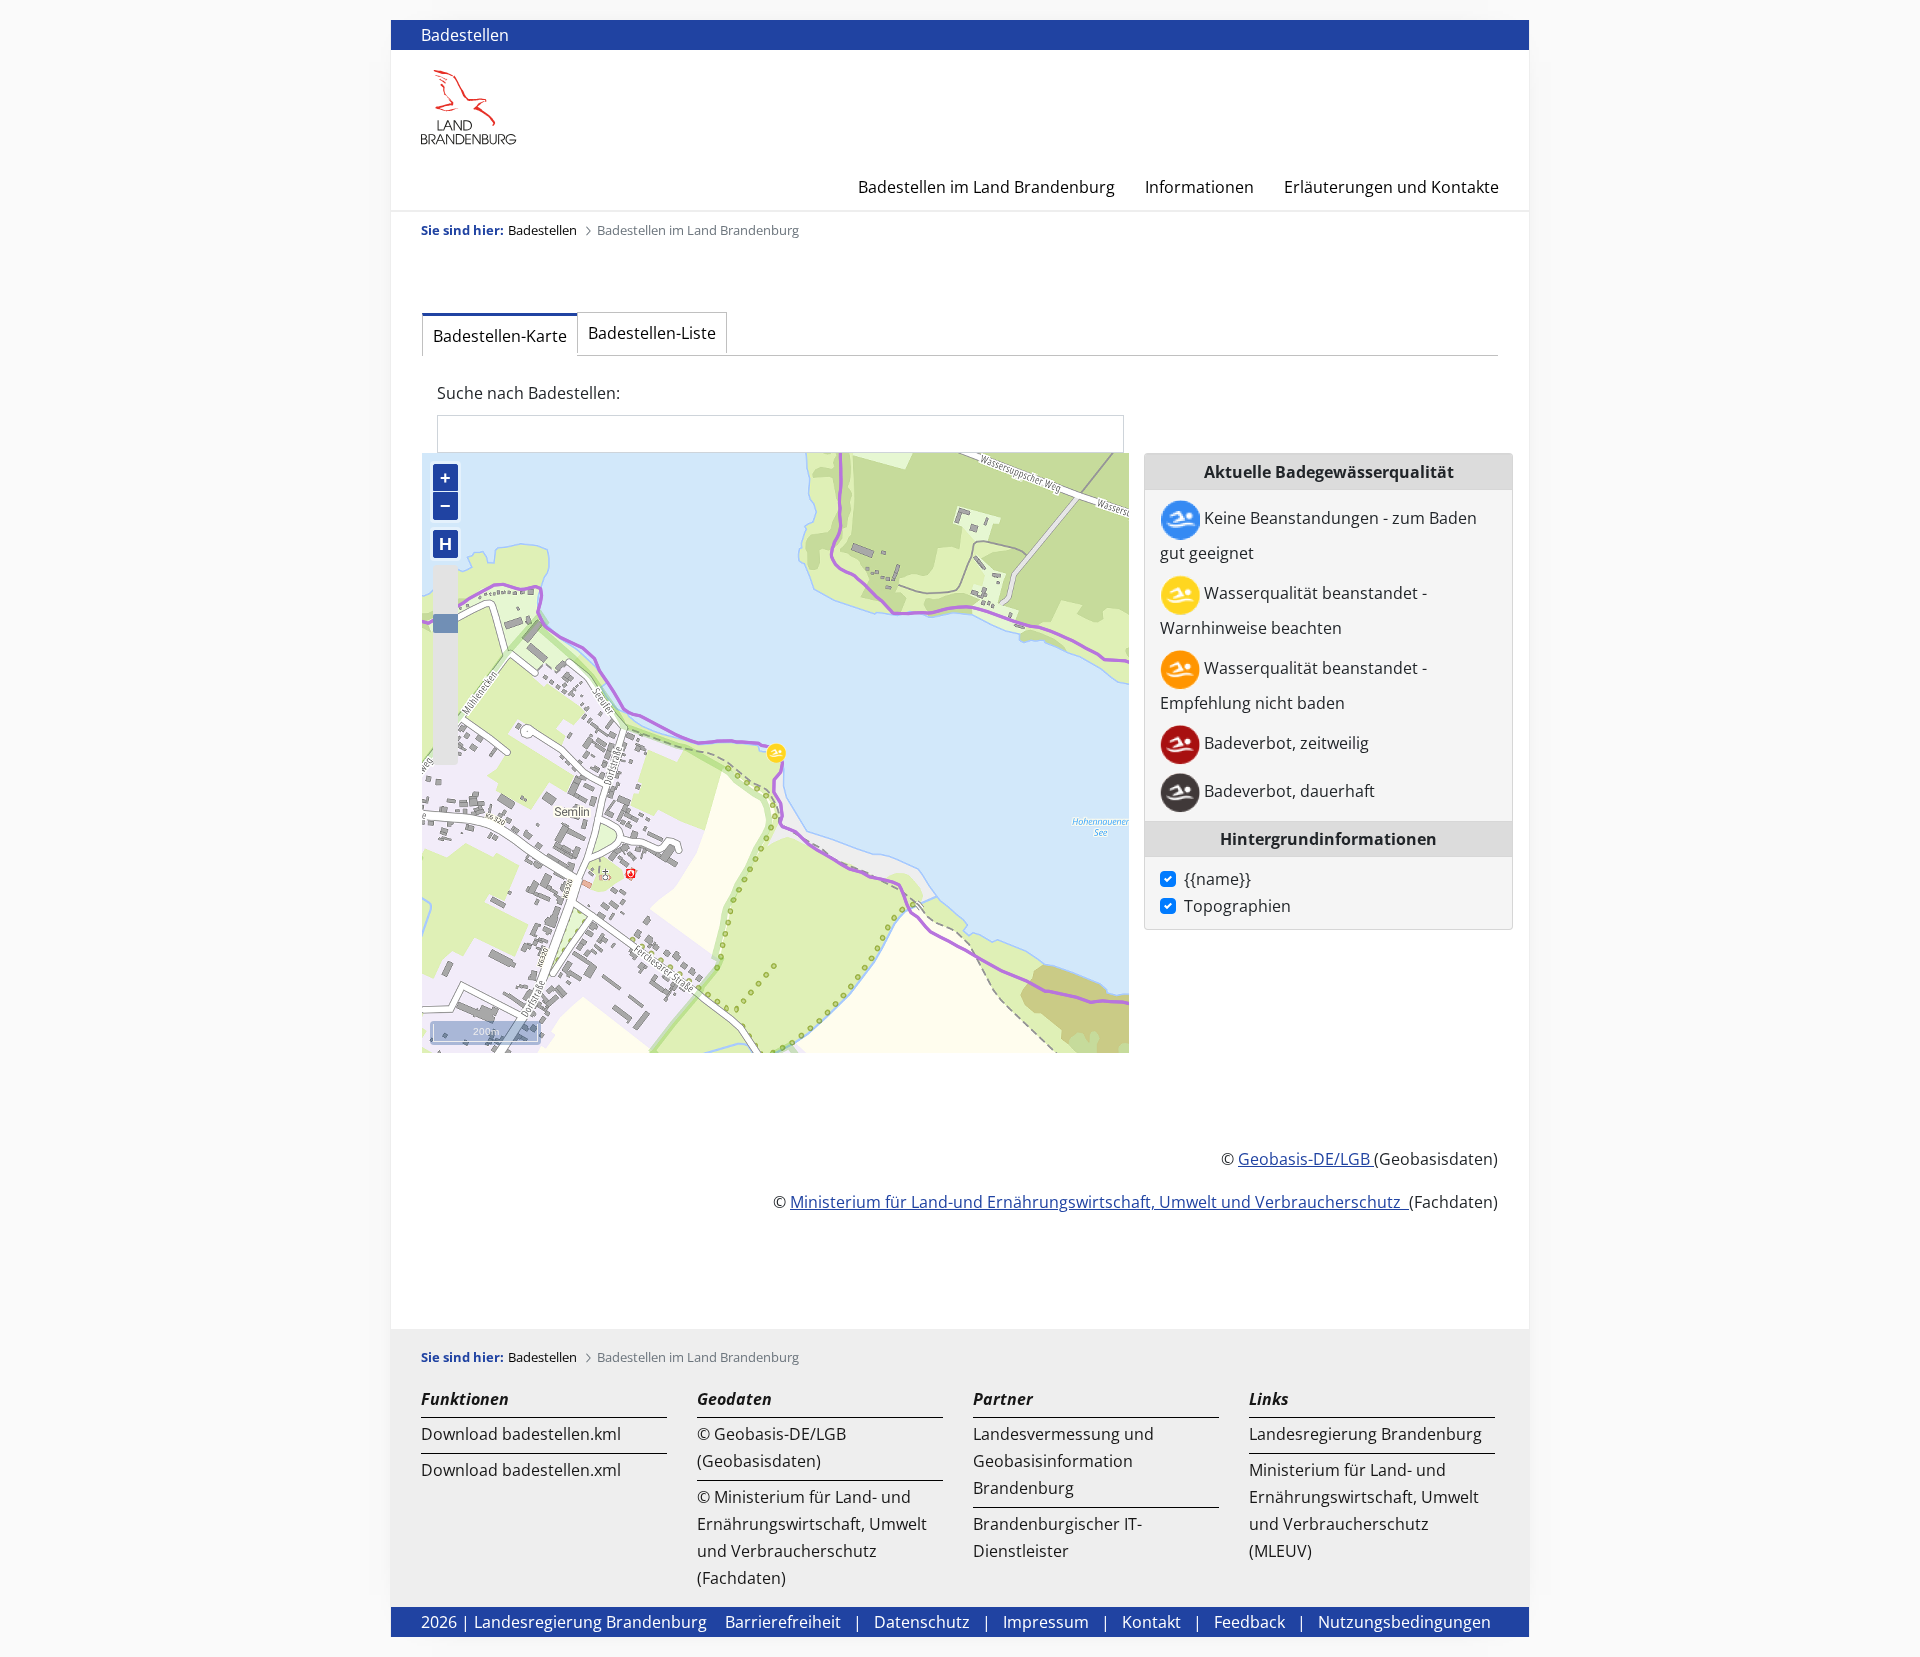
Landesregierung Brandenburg (1365, 1434)
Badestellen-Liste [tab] (652, 333)
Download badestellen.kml (521, 1434)
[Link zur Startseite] (469, 106)
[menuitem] (971, 187)
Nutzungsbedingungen (1404, 1622)
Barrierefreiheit (783, 1622)
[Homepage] (1486, 83)
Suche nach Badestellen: (528, 393)
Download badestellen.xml (521, 1470)
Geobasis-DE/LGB (1304, 1159)
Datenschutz (922, 1622)
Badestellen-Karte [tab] (500, 336)
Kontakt (1151, 1622)
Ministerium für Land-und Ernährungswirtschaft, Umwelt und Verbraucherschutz (1099, 1202)
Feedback (1249, 1622)
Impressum (1046, 1622)
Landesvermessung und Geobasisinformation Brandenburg (1063, 1461)
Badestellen (465, 35)
